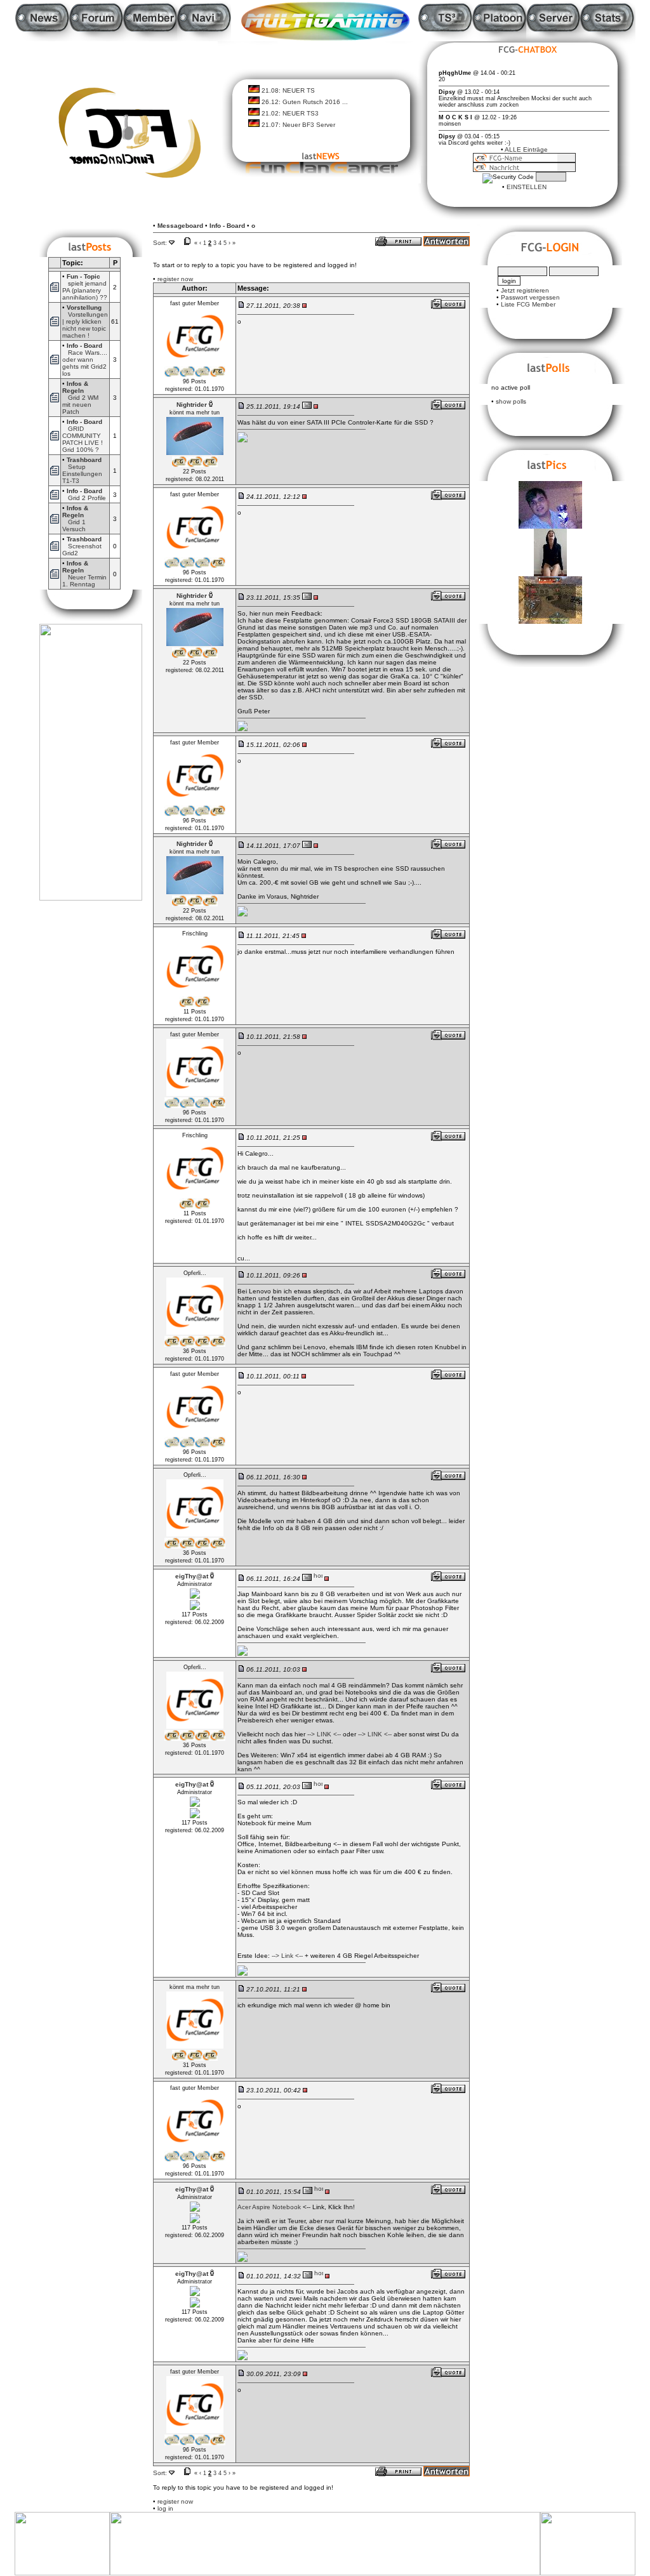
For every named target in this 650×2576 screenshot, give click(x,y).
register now (175, 279)
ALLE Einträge (526, 149)
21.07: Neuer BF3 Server (298, 125)
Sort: (160, 243)
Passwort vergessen (530, 297)
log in (165, 2508)
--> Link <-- (287, 1956)
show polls (511, 401)
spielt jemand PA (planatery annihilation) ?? (85, 290)
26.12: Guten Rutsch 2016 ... (305, 102)
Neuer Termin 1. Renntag (84, 581)
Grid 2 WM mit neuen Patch (80, 405)
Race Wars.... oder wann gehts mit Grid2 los (85, 363)
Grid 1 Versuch (74, 525)
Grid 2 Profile (87, 498)
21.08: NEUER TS (288, 90)
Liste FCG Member (528, 304)
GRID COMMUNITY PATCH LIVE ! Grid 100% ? (83, 439)
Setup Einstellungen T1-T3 (82, 474)
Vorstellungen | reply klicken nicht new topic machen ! (85, 325)
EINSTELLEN (527, 187)
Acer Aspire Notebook (269, 2207)
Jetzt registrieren (525, 290)
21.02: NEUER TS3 (290, 113)
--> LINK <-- (324, 1734)
